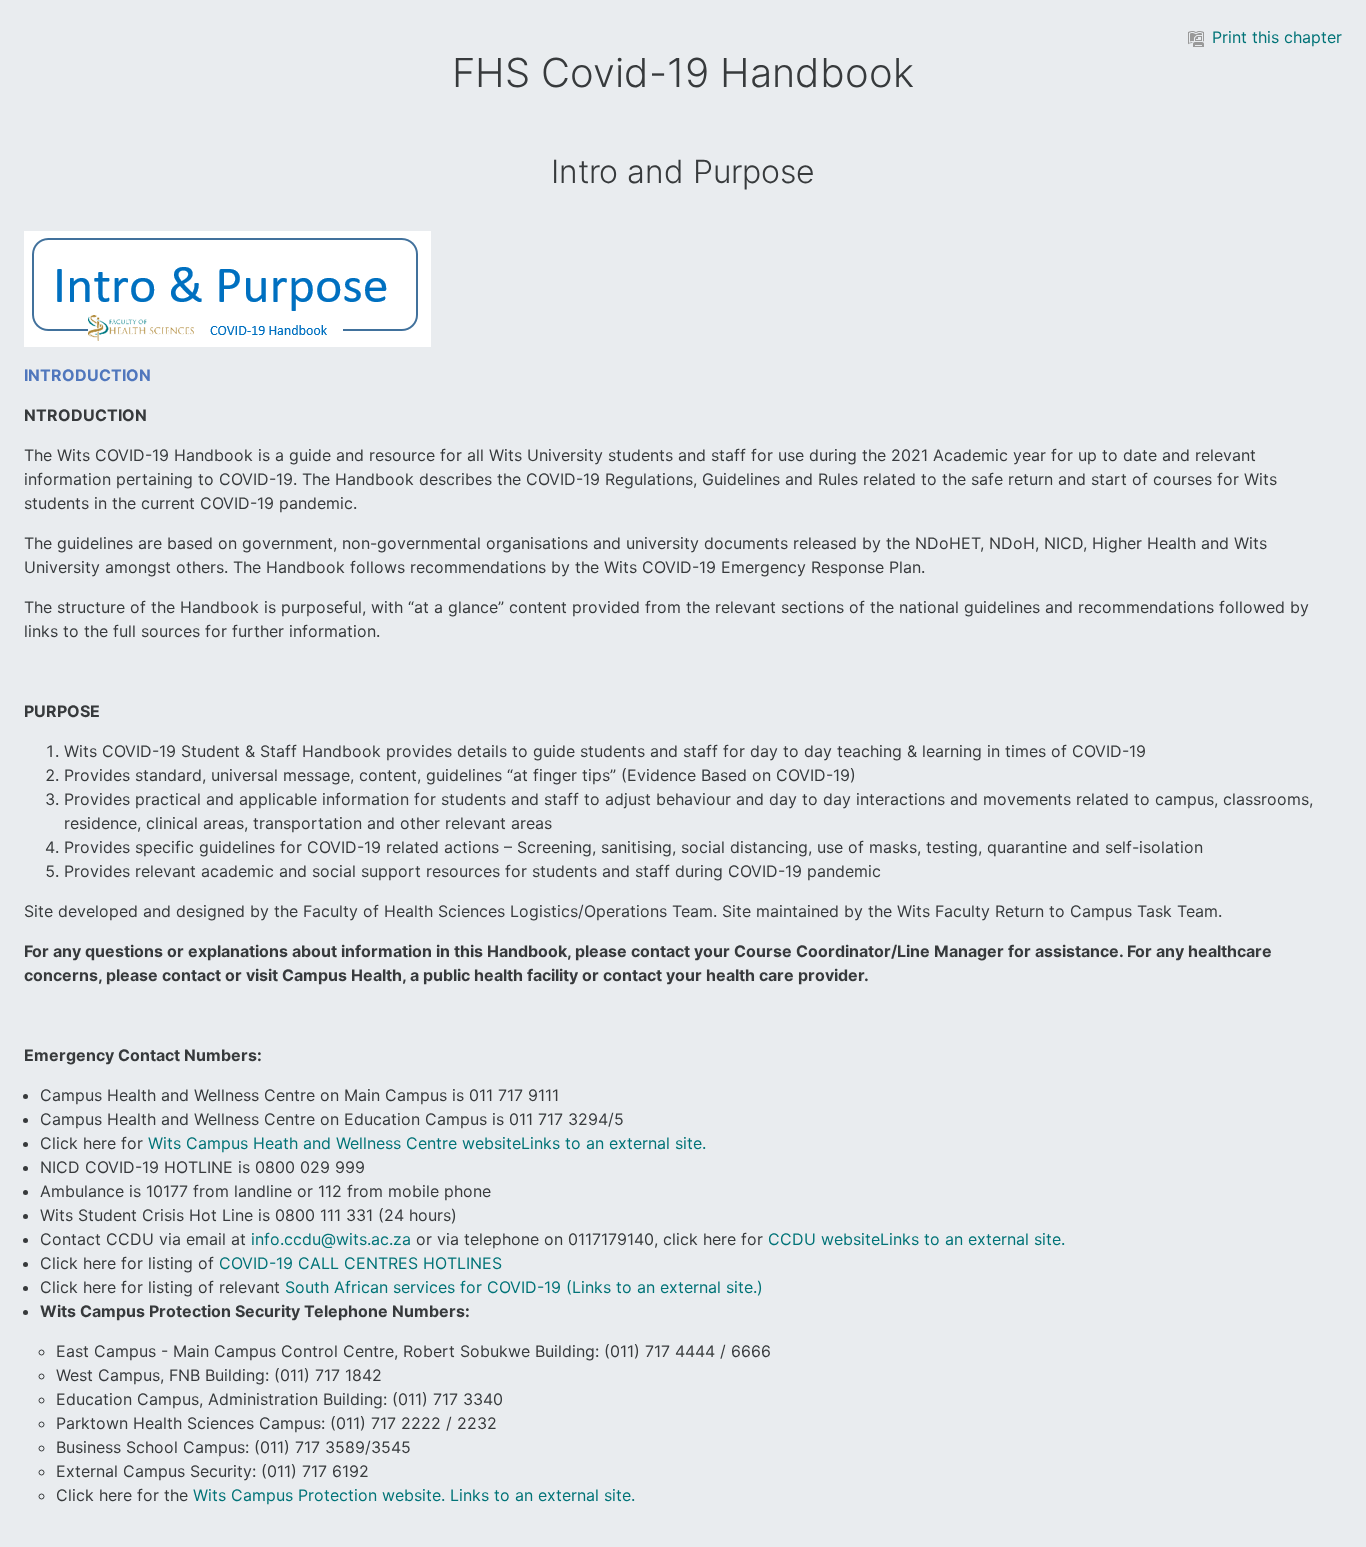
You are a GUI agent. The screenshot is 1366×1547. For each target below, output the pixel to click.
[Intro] (227, 288)
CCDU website (916, 1239)
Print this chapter (1277, 37)
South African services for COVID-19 (524, 1287)
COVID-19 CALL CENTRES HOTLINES (360, 1263)
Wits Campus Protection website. (414, 1495)
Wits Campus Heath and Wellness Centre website (427, 1143)
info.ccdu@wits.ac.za (331, 1239)
